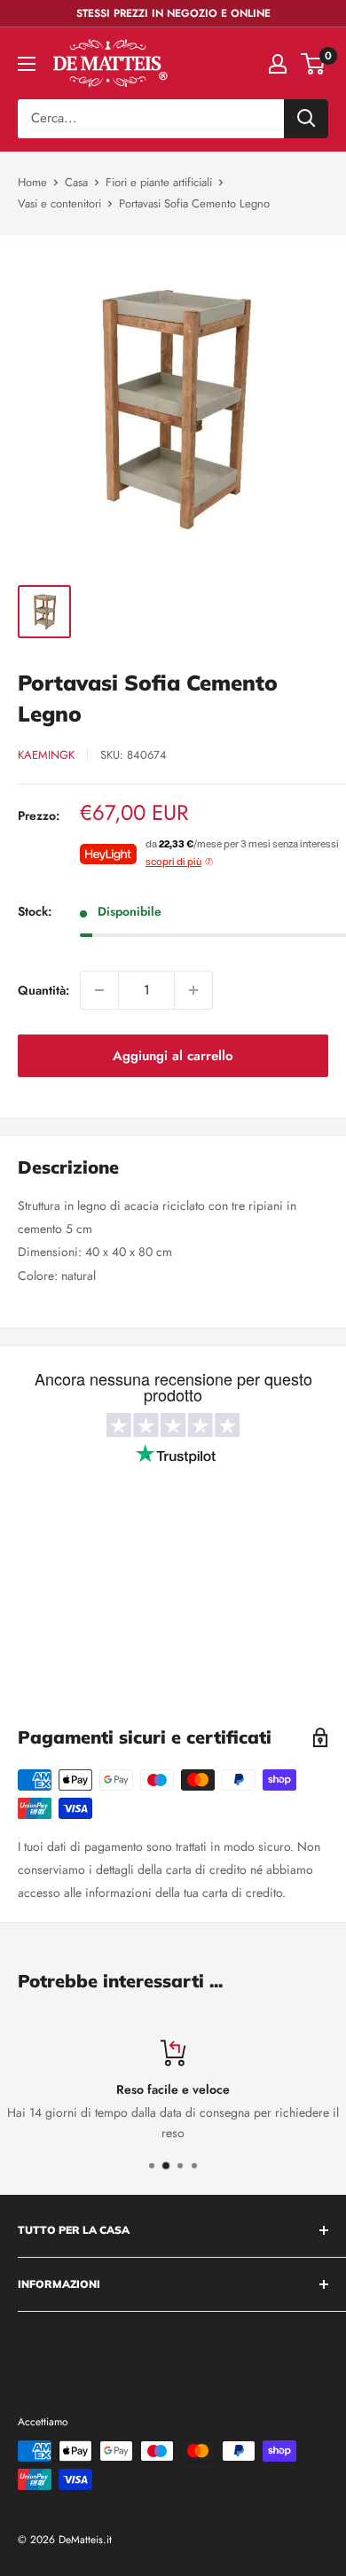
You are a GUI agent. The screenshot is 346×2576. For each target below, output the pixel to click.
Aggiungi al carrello (173, 1056)
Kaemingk (46, 755)
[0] (314, 64)
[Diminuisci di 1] (99, 990)
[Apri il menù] (27, 64)
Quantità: (43, 990)
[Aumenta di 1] (193, 990)
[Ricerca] (306, 119)
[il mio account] (278, 64)
